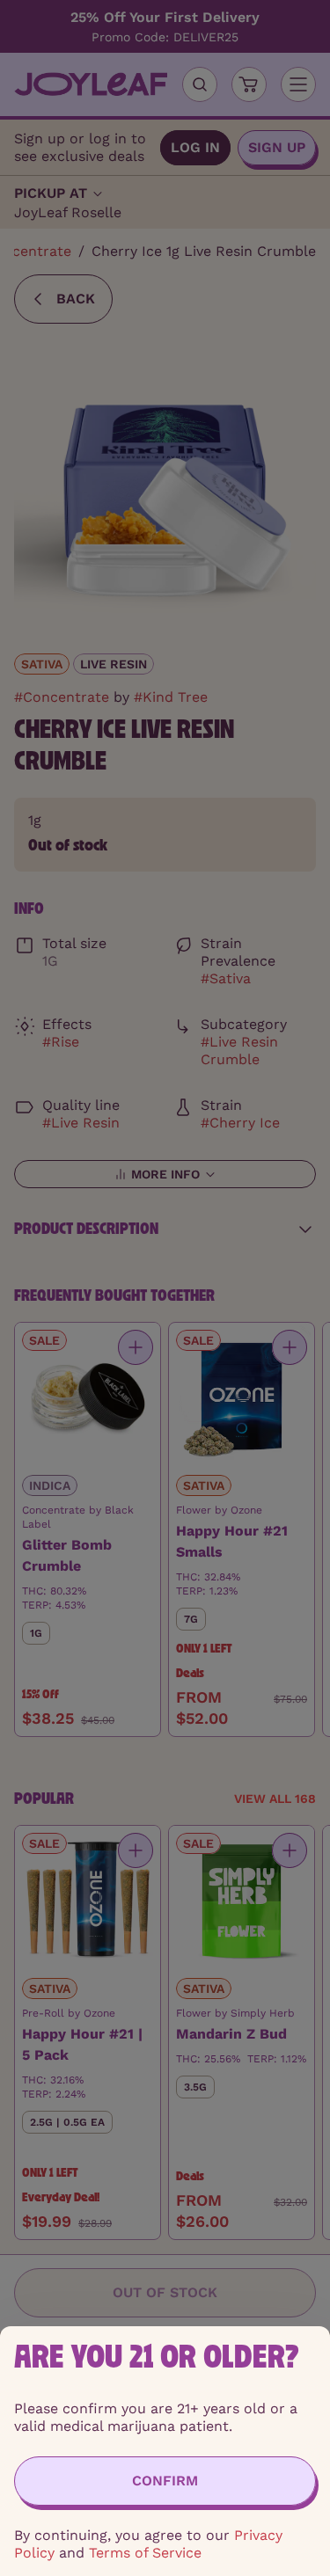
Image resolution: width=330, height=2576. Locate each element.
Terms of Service (145, 2553)
